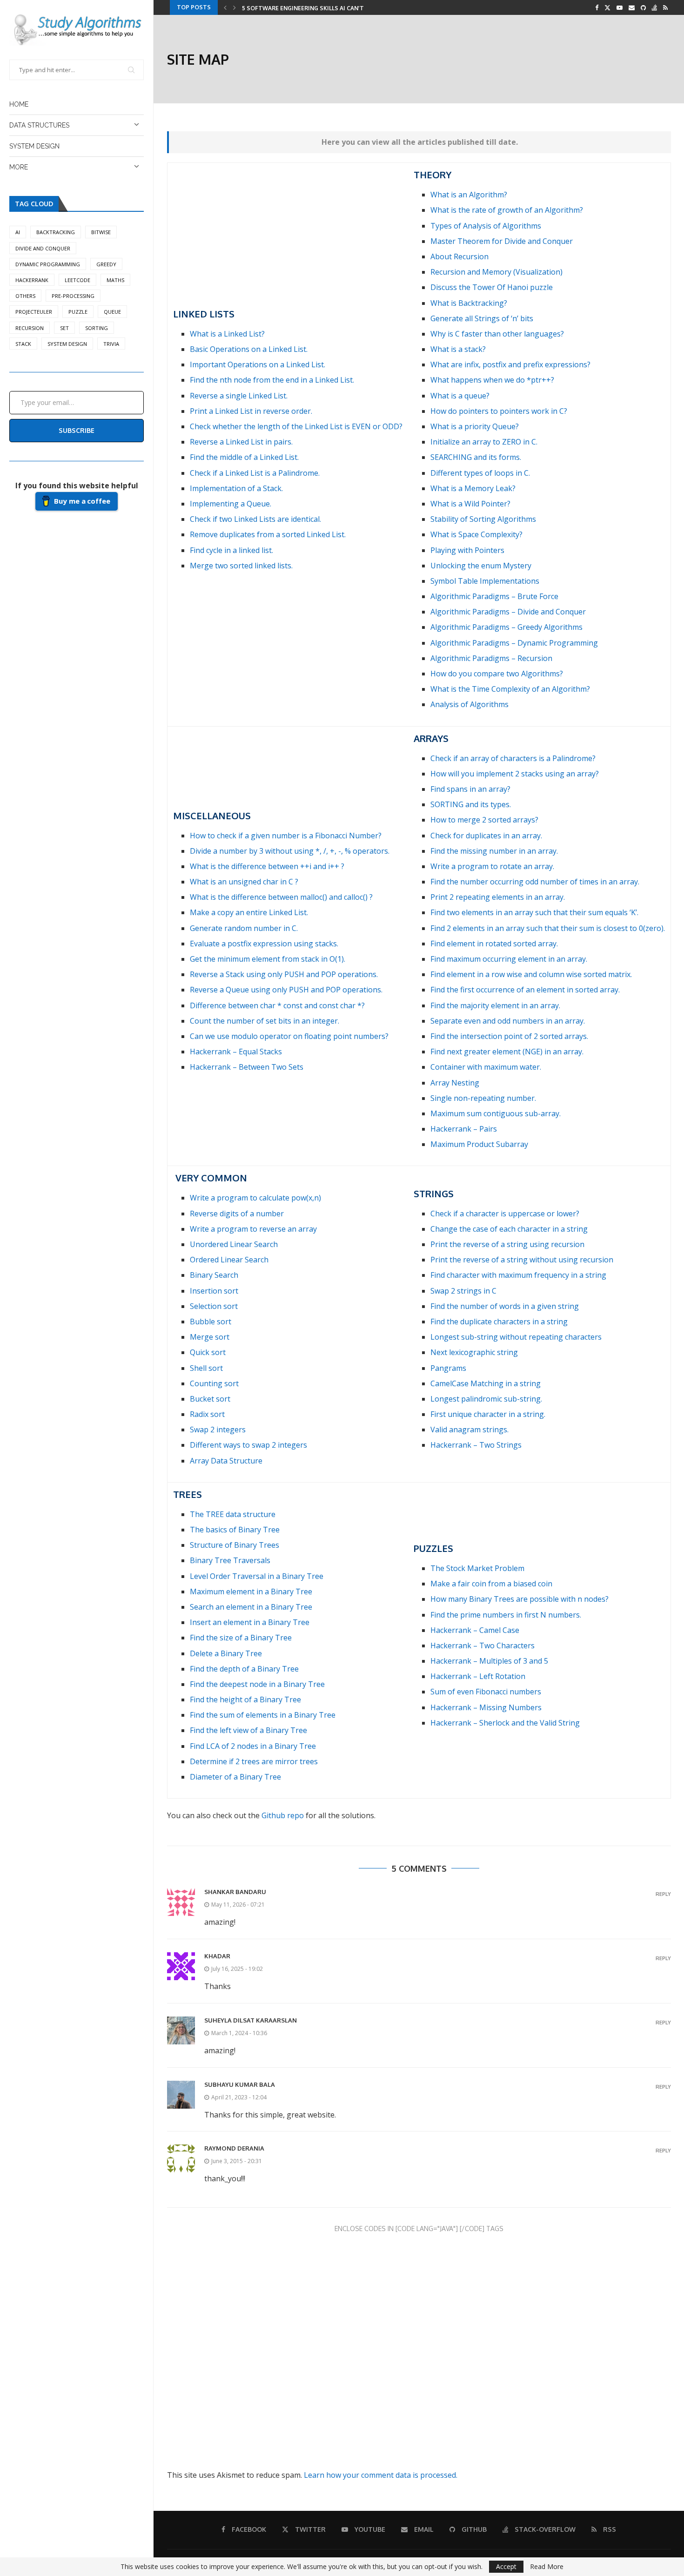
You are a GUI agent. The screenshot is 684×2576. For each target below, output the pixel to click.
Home (19, 104)
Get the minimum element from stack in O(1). (268, 959)
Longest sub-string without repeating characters (516, 1337)
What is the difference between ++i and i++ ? (267, 866)
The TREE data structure (233, 1514)
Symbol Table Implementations (485, 581)
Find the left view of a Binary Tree (248, 1730)
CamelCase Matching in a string (486, 1383)
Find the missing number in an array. (494, 851)
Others (25, 296)
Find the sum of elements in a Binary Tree (263, 1715)
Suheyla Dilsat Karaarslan (251, 2020)
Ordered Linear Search (229, 1260)
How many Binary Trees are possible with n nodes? (520, 1599)
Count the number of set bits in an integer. (265, 1021)
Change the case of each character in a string (509, 1229)
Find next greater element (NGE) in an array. (507, 1052)
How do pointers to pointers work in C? (499, 411)
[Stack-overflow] (654, 7)
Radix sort (207, 1414)
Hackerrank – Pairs (464, 1129)
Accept (506, 2566)
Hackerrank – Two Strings (476, 1445)
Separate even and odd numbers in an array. (508, 1021)
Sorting (97, 328)
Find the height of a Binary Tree (245, 1699)
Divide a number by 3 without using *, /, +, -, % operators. (290, 851)
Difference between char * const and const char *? (277, 1005)
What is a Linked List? (227, 334)
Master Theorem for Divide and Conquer (502, 241)
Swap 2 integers (218, 1430)
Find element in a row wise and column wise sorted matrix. (531, 974)
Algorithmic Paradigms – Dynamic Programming (514, 643)
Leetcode (77, 280)
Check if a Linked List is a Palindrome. (255, 473)
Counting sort (214, 1383)
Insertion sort (214, 1291)
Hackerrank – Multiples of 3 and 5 (489, 1661)
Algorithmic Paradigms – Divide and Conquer (508, 612)
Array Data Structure (226, 1461)
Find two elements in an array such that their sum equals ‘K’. (534, 912)
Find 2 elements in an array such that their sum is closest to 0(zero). (548, 928)
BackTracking (56, 232)
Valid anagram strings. (469, 1430)
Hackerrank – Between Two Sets (247, 1067)
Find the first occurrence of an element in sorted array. (525, 990)
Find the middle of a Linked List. (244, 457)
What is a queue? (460, 396)
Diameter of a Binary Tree (235, 1777)
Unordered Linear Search (234, 1244)
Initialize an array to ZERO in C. (484, 442)
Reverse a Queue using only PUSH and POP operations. (286, 990)
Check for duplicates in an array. (486, 836)
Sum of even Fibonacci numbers (486, 1692)
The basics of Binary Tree (235, 1530)
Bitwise (101, 232)
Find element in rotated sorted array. (494, 944)
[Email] (632, 7)
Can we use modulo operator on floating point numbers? (289, 1036)
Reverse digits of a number (237, 1214)
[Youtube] (620, 7)
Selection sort (214, 1306)
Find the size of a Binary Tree (241, 1638)
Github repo (283, 1815)
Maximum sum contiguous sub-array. (496, 1113)
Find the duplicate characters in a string (499, 1322)
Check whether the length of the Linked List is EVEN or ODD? (296, 426)
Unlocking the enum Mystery (481, 566)
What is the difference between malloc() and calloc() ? (281, 897)
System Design (34, 146)
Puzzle (78, 312)
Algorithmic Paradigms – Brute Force (494, 596)
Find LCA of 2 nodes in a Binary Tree (253, 1746)
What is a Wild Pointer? (470, 504)
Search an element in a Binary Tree (251, 1607)
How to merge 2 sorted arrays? (484, 820)
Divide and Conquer (43, 248)
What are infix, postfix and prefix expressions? (510, 364)
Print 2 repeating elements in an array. (498, 897)
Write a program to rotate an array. (492, 866)
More (19, 167)
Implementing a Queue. (231, 504)
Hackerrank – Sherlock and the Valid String (505, 1723)
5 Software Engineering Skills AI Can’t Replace (316, 8)
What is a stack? (458, 349)
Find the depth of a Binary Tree (244, 1669)
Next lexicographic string (474, 1352)
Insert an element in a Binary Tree (250, 1622)
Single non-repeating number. (483, 1098)
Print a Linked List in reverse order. (251, 411)
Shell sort (206, 1368)
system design (67, 344)
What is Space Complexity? (476, 534)
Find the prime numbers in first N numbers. (506, 1615)
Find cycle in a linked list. (231, 550)
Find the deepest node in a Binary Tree (257, 1684)
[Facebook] (597, 7)
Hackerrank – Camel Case (475, 1630)
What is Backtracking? (469, 303)
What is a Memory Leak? (473, 488)
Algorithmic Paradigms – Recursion (491, 658)
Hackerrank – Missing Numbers (486, 1707)
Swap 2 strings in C (463, 1291)
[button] (225, 7)
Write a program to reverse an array (253, 1229)
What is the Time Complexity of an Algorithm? (510, 689)
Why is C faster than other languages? (497, 334)
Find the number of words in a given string (505, 1306)
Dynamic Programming (48, 264)
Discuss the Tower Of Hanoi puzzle (492, 287)
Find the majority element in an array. (495, 1005)
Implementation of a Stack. (236, 488)
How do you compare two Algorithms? (497, 674)
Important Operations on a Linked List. (258, 364)
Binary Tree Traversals (230, 1560)
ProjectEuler (34, 312)
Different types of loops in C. (480, 473)
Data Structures (39, 125)
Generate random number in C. (244, 928)
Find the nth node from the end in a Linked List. (272, 380)
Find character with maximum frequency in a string (518, 1275)
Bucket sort (210, 1399)
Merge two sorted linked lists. (241, 566)
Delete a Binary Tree (226, 1653)
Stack (23, 344)
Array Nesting (455, 1083)
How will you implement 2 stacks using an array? (515, 774)
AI (18, 232)
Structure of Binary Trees (235, 1545)
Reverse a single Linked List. (239, 396)
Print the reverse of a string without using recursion (522, 1260)
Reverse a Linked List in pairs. (241, 442)
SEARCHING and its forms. (476, 457)
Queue (112, 312)
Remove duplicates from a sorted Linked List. (268, 534)
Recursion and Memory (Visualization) (496, 272)
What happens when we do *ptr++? (492, 380)
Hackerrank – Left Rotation (478, 1676)
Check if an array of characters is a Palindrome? (513, 758)
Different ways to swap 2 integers (248, 1445)
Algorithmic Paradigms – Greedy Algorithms (506, 627)
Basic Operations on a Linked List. (249, 349)
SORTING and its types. (471, 804)
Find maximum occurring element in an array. (509, 959)
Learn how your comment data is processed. (381, 2475)
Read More (547, 2567)
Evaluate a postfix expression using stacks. (264, 944)
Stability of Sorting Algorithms (483, 519)
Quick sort (208, 1352)
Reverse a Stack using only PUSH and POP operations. (284, 974)
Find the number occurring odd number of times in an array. (535, 882)
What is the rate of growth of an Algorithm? (507, 210)
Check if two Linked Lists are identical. (255, 519)
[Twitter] (607, 7)
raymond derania (234, 2148)
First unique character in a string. (488, 1414)
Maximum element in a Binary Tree (251, 1591)
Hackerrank (32, 280)
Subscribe (77, 430)
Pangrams (448, 1368)
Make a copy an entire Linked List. (249, 912)
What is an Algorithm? (469, 195)
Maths (115, 280)
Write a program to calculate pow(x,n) (255, 1198)
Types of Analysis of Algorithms (486, 226)
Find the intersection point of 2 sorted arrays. (509, 1036)
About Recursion (459, 256)
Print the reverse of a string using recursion (507, 1244)
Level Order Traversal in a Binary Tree (257, 1576)
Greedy (106, 264)
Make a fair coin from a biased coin (491, 1584)
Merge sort (210, 1337)
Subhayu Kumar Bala (240, 2084)
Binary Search (214, 1275)
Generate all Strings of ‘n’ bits (482, 318)
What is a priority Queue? (475, 426)
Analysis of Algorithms (469, 704)
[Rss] (665, 7)
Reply (663, 1894)
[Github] (643, 7)
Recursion (30, 328)
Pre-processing (73, 296)
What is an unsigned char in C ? (244, 882)
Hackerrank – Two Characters (483, 1645)
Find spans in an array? (470, 789)
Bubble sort (211, 1322)
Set (64, 328)
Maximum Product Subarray (479, 1144)
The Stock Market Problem (477, 1568)
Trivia (111, 344)
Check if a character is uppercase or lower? (505, 1214)
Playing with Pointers (467, 550)
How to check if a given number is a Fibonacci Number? (286, 836)
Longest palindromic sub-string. (486, 1399)
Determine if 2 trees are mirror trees (254, 1761)
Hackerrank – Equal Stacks (236, 1052)
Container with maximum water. (486, 1067)
